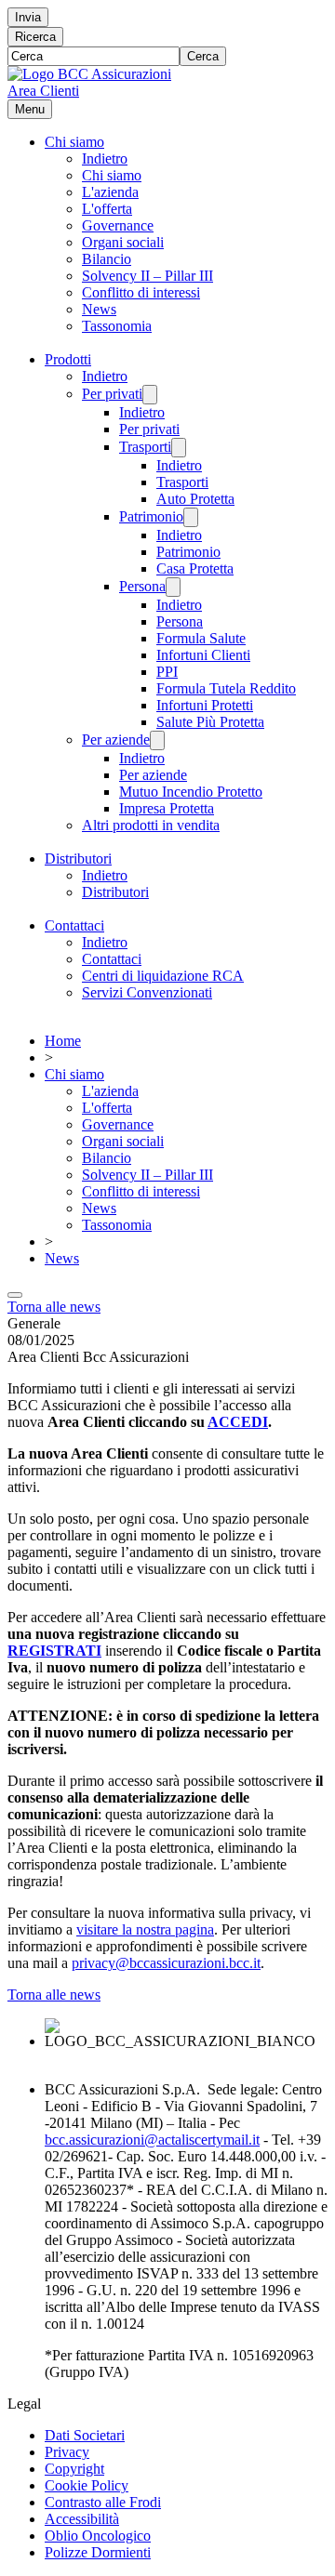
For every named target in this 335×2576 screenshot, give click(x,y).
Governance (118, 225)
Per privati (112, 394)
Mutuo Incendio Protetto (191, 792)
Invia (28, 17)
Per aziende (116, 740)
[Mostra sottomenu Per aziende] (157, 740)
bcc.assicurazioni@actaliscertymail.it (152, 2140)
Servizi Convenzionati (147, 992)
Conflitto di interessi (141, 292)
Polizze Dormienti (98, 2552)
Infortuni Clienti (203, 655)
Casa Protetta (195, 568)
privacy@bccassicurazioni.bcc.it (166, 1963)
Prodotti (68, 359)
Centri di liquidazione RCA (163, 976)
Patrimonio (151, 516)
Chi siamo (74, 142)
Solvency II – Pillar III (147, 276)
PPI (167, 672)
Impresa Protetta (167, 808)
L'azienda (110, 192)
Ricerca (35, 37)
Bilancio (107, 259)
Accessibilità (82, 2519)
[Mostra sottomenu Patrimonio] (191, 517)
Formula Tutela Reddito (226, 688)
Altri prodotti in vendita (151, 825)
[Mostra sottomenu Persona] (173, 587)
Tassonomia (117, 326)
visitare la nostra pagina (145, 1929)
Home (63, 1041)
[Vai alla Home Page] (89, 74)
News (99, 309)
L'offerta (107, 209)
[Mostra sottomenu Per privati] (150, 395)
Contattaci (74, 925)
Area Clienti (43, 91)
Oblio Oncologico (98, 2536)
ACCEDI (238, 1422)
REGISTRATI (54, 1651)
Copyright (74, 2469)
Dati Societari (85, 2435)
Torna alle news (54, 1307)
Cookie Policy (87, 2485)
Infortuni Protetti (205, 705)
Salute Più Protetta (210, 722)
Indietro (105, 159)
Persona (142, 586)
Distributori (78, 859)
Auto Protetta (195, 499)
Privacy (67, 2452)
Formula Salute (201, 638)
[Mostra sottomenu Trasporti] (179, 448)
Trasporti (145, 447)
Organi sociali (123, 242)
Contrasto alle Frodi (103, 2502)
